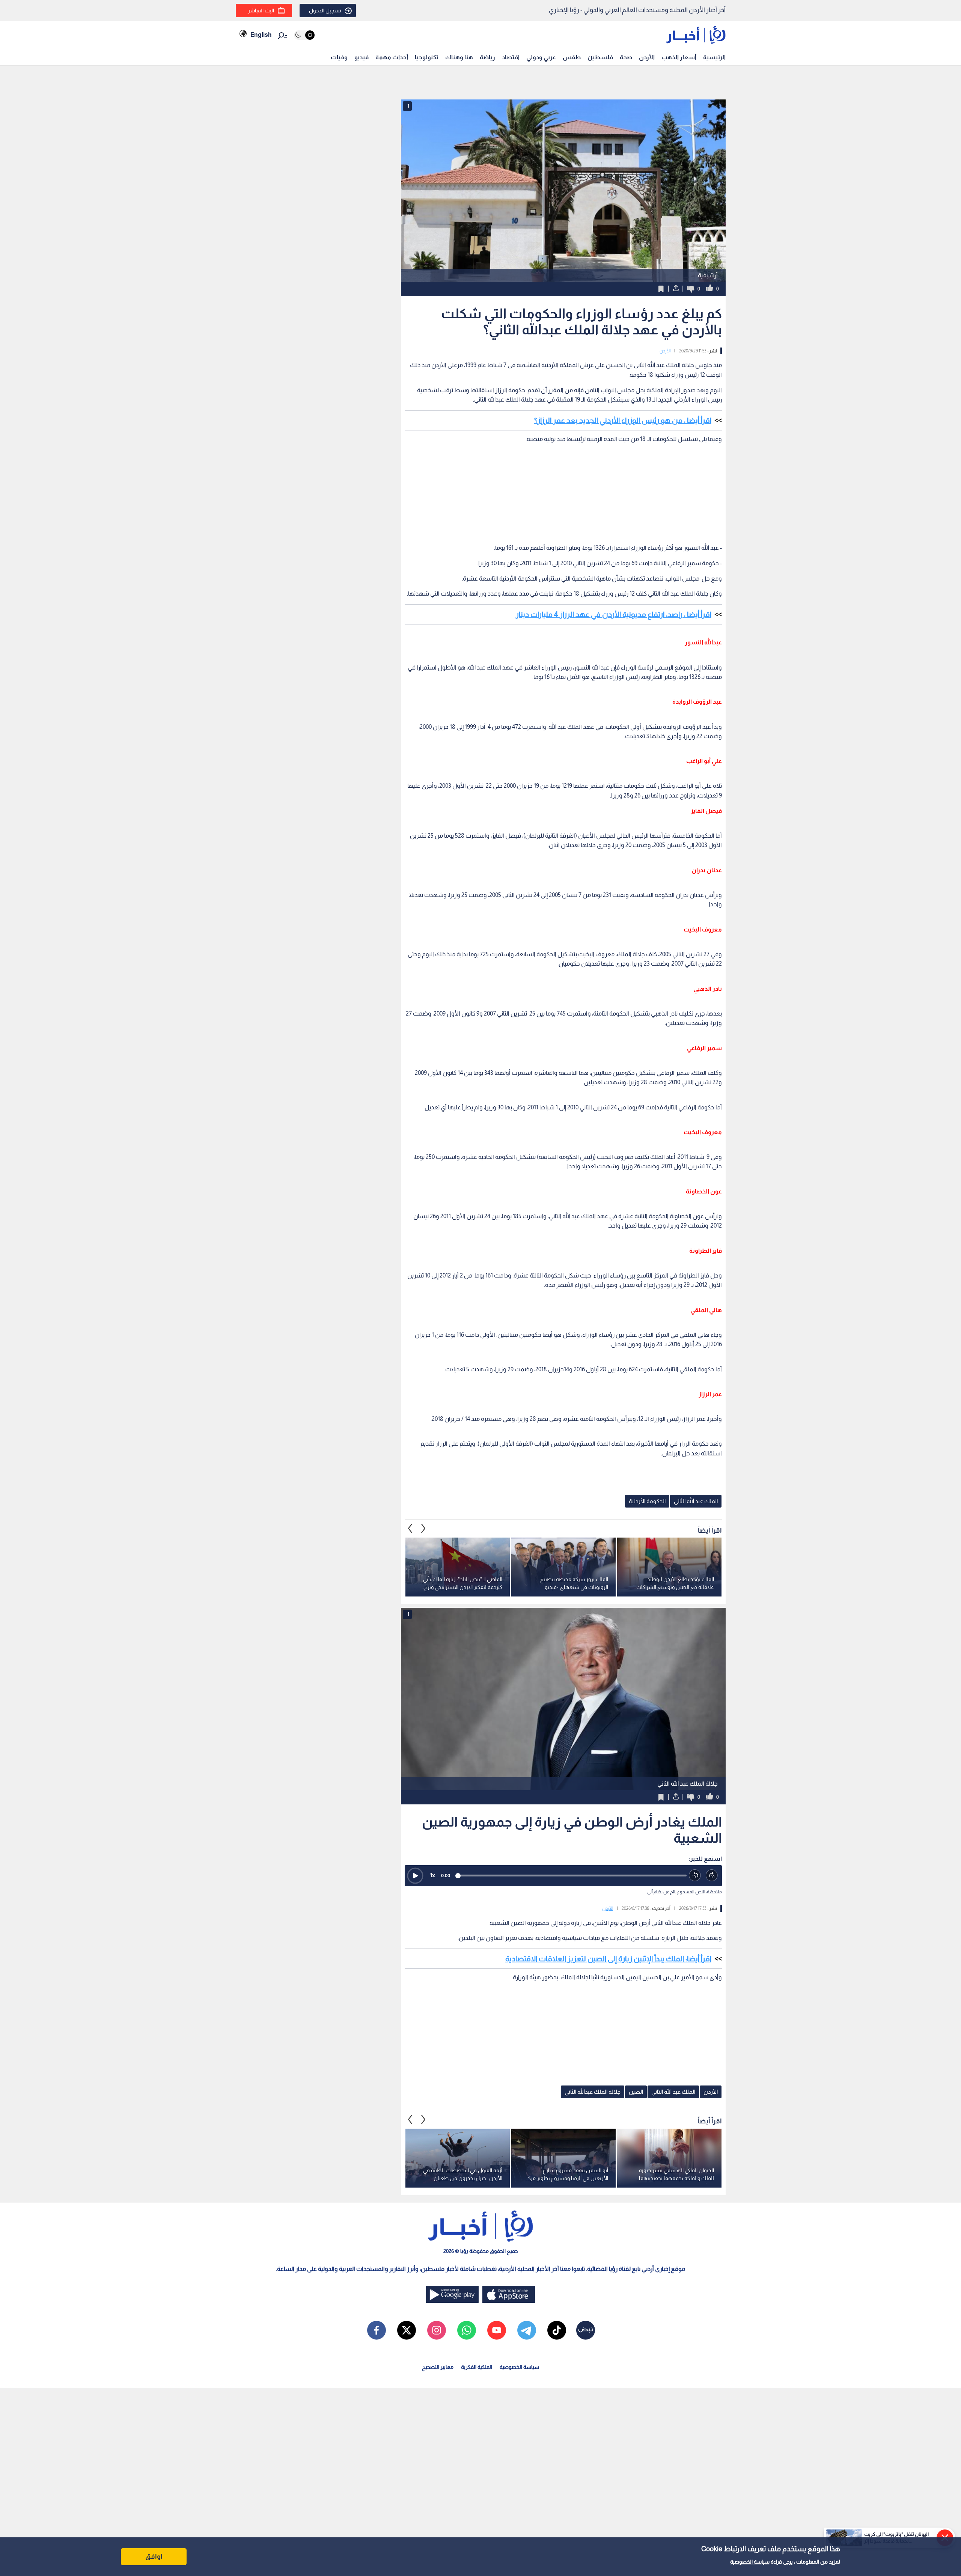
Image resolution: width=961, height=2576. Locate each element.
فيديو (362, 57)
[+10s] (712, 1876)
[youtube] (497, 2330)
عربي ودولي (541, 57)
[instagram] (437, 2330)
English (261, 35)
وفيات (339, 57)
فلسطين (600, 57)
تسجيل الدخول (325, 11)
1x (432, 1875)
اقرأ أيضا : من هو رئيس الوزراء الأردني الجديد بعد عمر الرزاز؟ (623, 420)
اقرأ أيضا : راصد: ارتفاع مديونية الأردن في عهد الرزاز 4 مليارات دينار (614, 614)
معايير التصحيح (438, 2367)
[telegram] (527, 2330)
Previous (423, 1528)
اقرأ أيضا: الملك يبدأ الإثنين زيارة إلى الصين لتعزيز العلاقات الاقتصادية (608, 1959)
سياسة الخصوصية (750, 2562)
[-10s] (695, 1876)
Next (410, 1528)
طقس (572, 57)
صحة (626, 57)
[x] (407, 2330)
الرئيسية (714, 57)
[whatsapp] (467, 2330)
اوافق (154, 2556)
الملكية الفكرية (477, 2367)
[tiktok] (557, 2330)
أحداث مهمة (392, 57)
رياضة (487, 57)
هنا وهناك (459, 57)
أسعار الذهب (679, 57)
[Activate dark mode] (304, 35)
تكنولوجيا (427, 57)
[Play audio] (415, 1876)
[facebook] (377, 2330)
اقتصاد (511, 57)
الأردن (647, 57)
